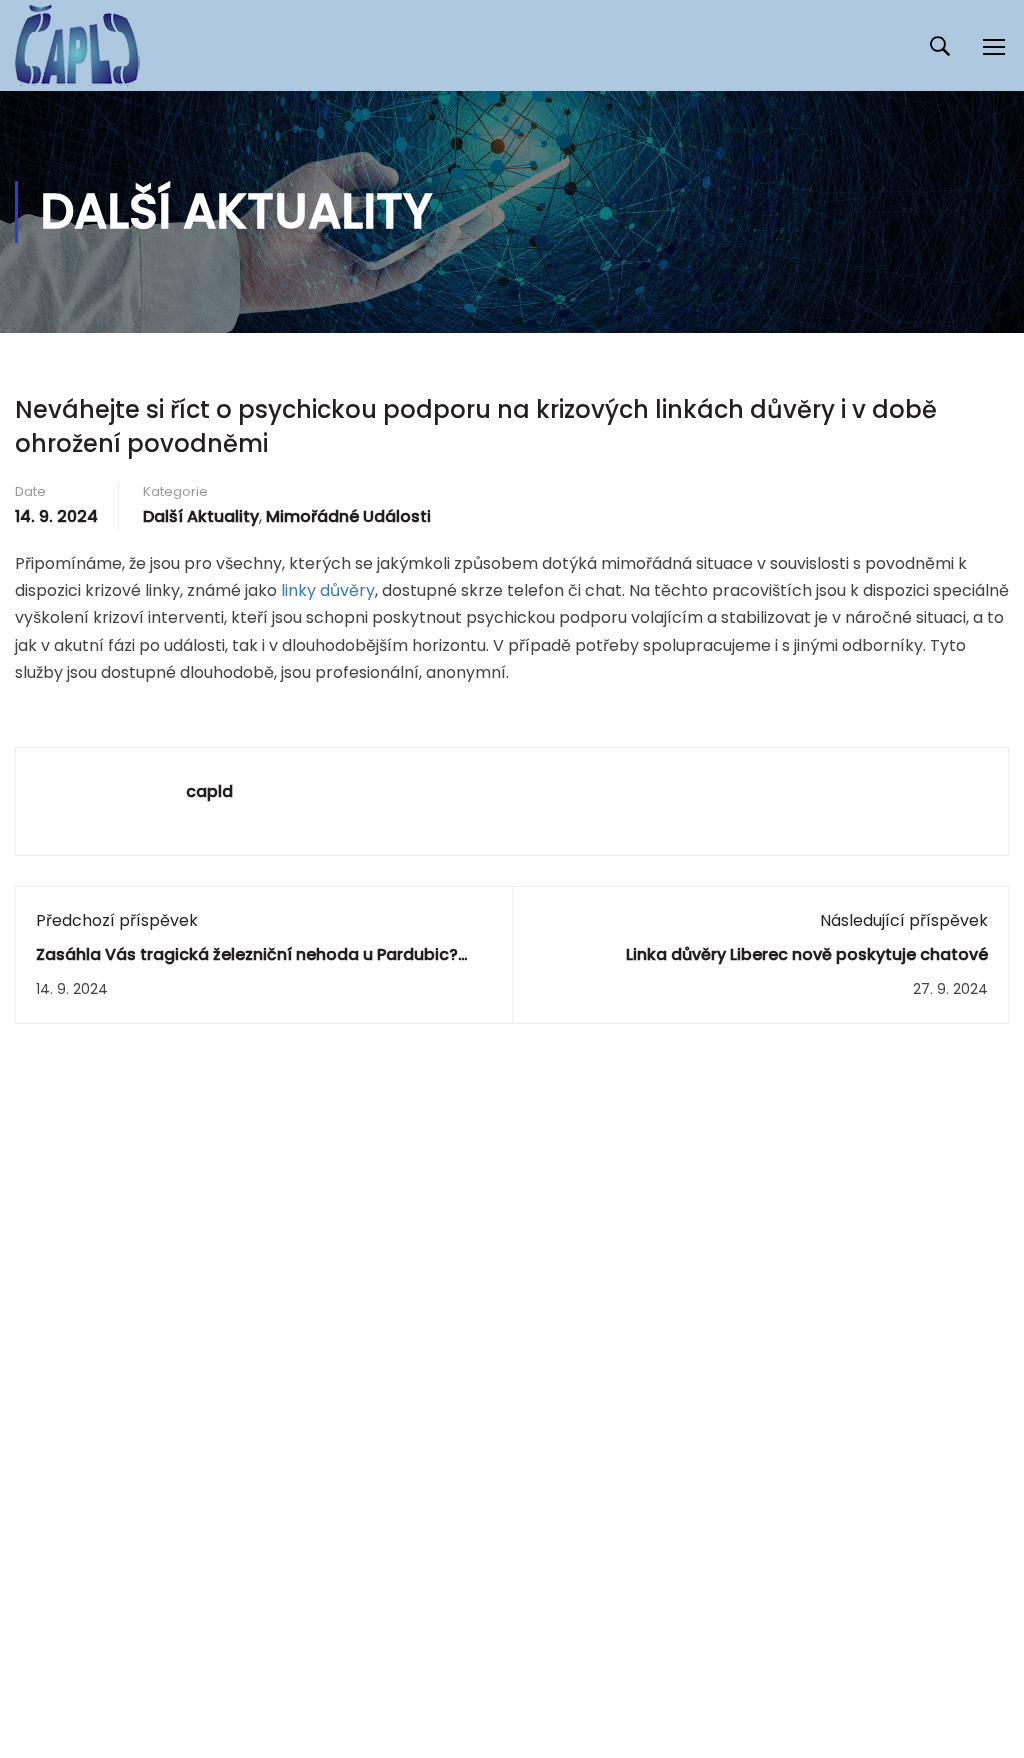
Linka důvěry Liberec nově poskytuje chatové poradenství (807, 965)
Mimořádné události (348, 516)
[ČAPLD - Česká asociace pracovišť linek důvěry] (77, 45)
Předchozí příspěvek (117, 920)
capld (209, 791)
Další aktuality (201, 516)
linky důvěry (328, 590)
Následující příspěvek (904, 920)
